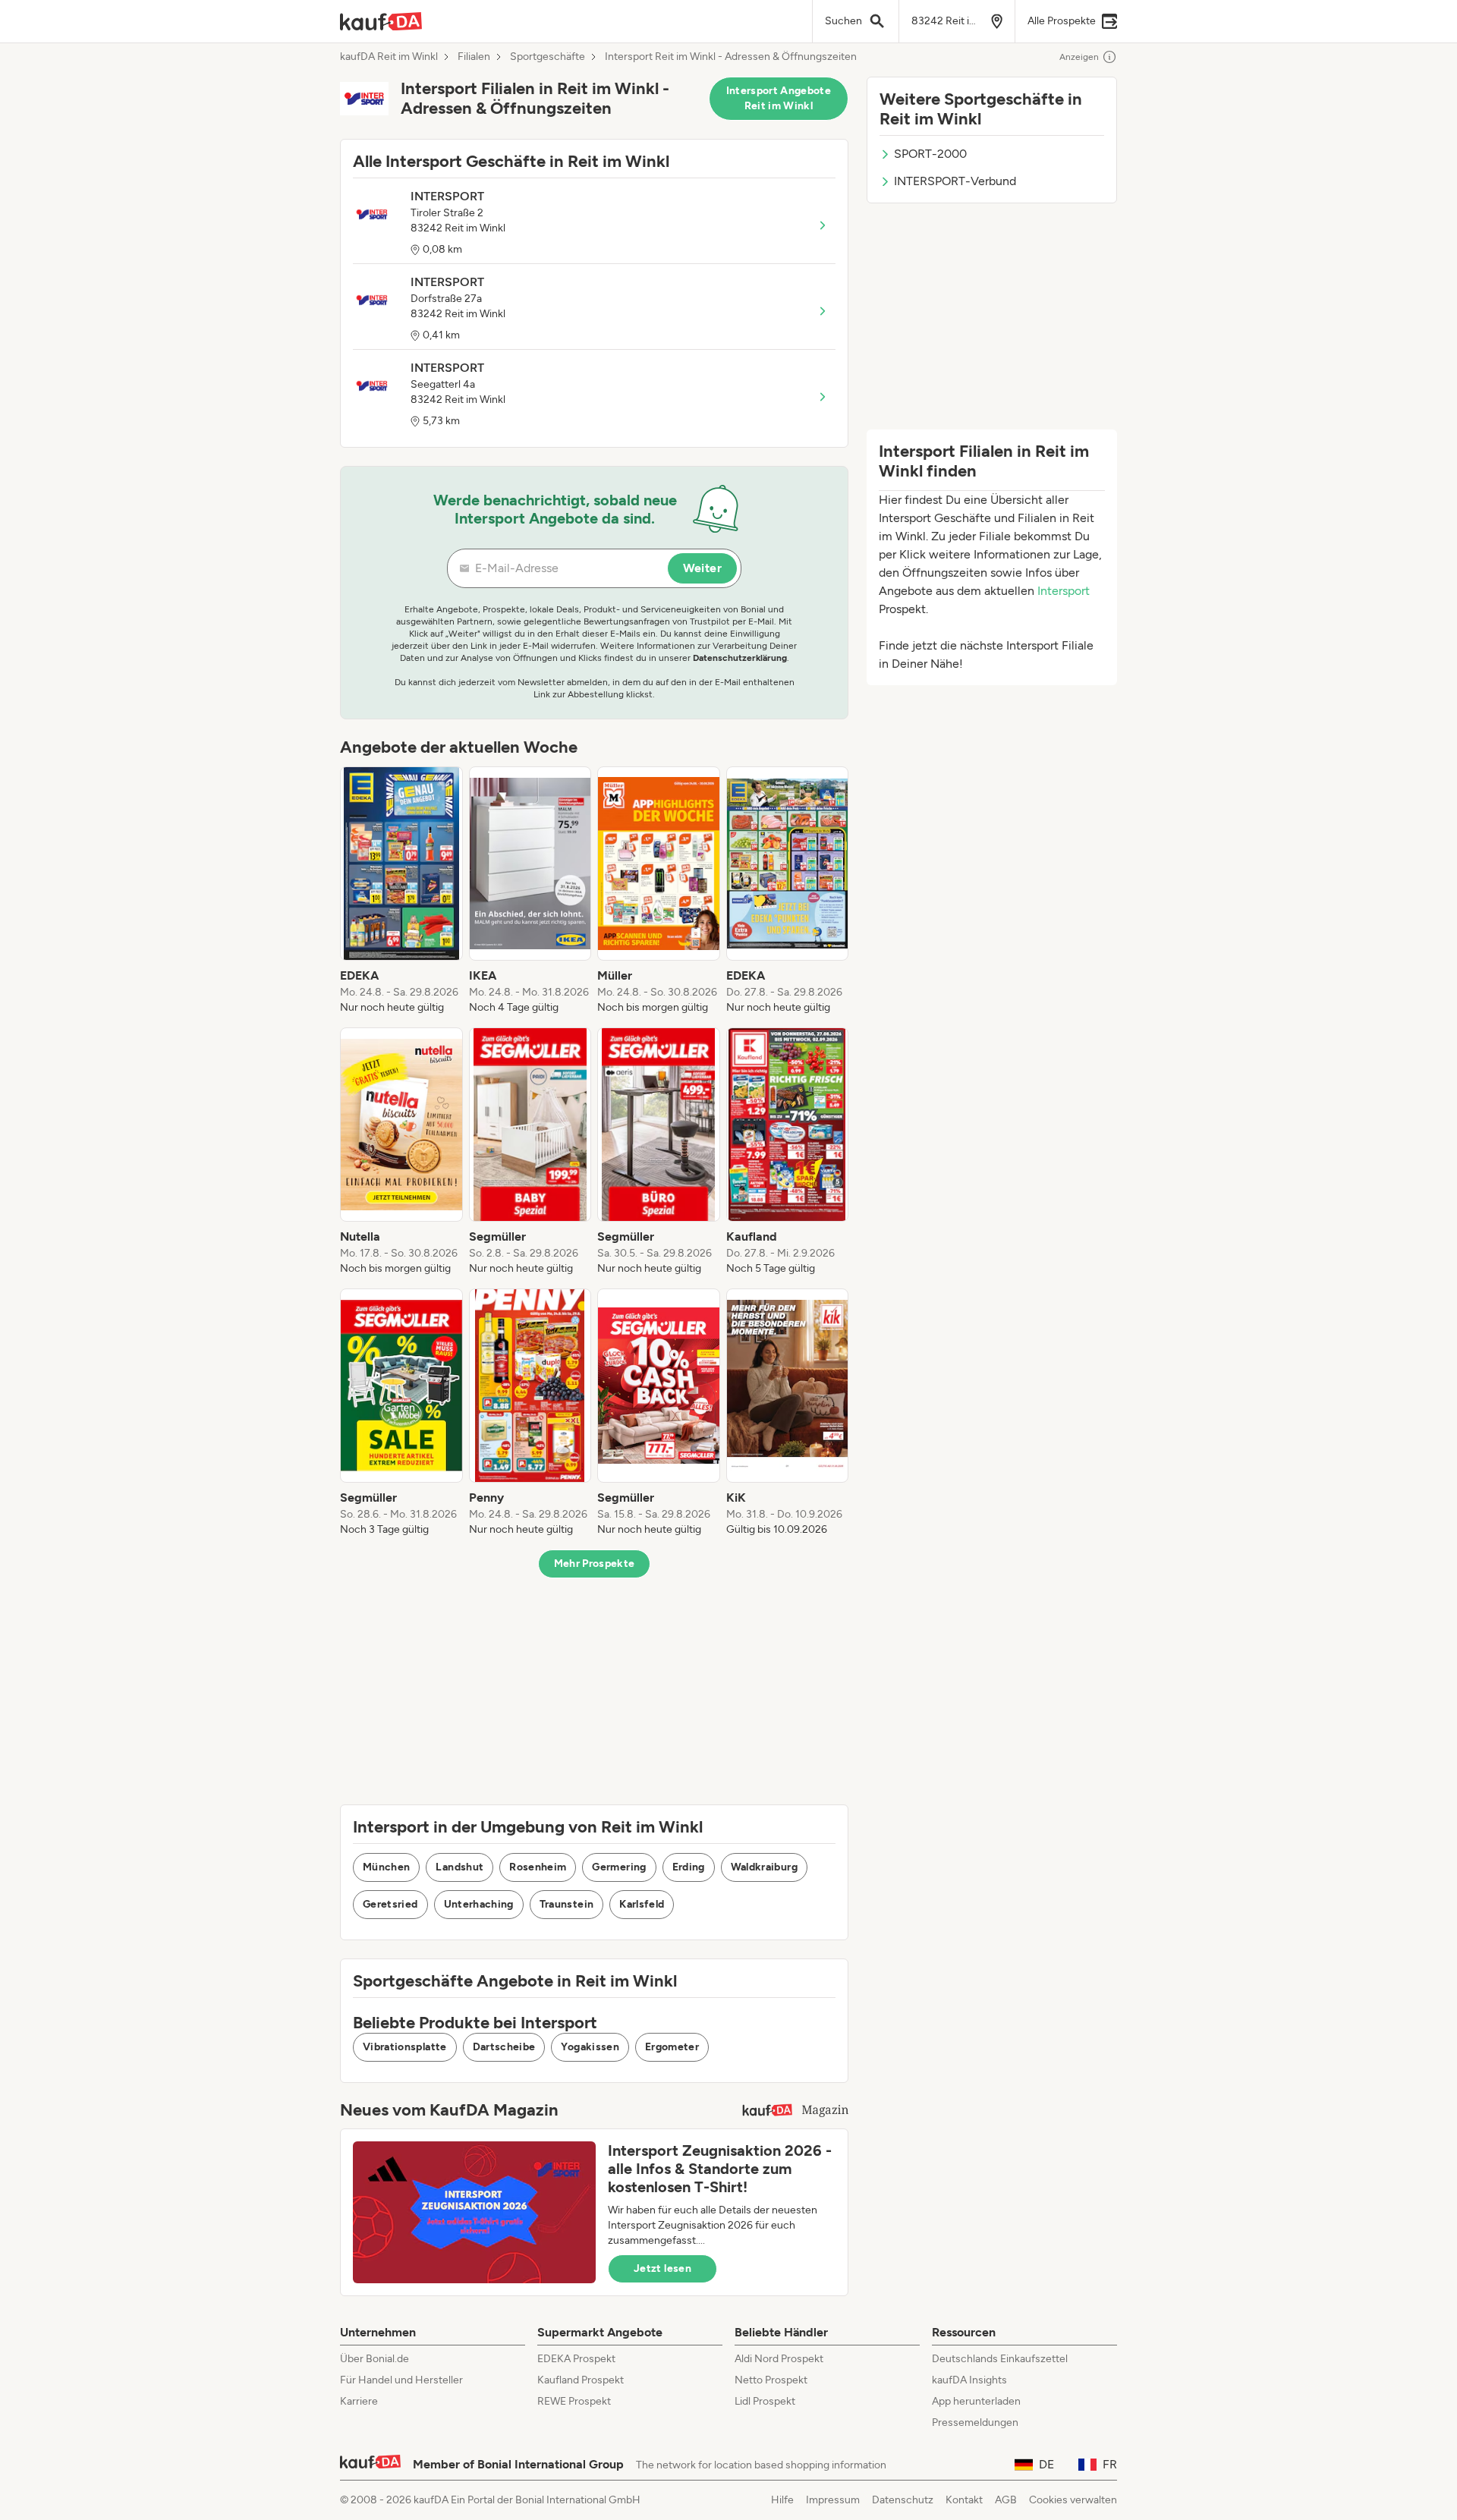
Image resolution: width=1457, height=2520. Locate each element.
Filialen (474, 57)
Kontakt (964, 2500)
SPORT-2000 (930, 154)
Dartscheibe (504, 2047)
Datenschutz (903, 2500)
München (386, 1867)
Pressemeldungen (975, 2422)
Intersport (1064, 591)
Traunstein (567, 1904)
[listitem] (401, 891)
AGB (1006, 2500)
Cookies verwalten (1073, 2500)
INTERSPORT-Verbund (955, 181)
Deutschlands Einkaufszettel (1000, 2359)
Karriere (359, 2401)
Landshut (459, 1867)
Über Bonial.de (374, 2359)
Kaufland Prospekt (581, 2380)
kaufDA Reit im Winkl (389, 57)
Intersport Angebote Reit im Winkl (779, 98)
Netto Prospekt (771, 2380)
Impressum (833, 2500)
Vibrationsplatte (405, 2047)
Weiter (702, 568)
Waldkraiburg (764, 1867)
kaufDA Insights (969, 2380)
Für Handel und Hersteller (401, 2380)
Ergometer (672, 2047)
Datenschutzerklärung (740, 658)
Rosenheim (538, 1867)
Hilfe (782, 2500)
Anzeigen (1079, 57)
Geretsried (390, 1904)
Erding (689, 1867)
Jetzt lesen (662, 2268)
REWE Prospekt (574, 2401)
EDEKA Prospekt (576, 2359)
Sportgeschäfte (548, 57)
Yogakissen (590, 2047)
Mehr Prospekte (595, 1564)
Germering (619, 1867)
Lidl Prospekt (765, 2401)
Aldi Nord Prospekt (779, 2359)
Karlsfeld (642, 1904)
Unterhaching (479, 1904)
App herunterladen (976, 2401)
